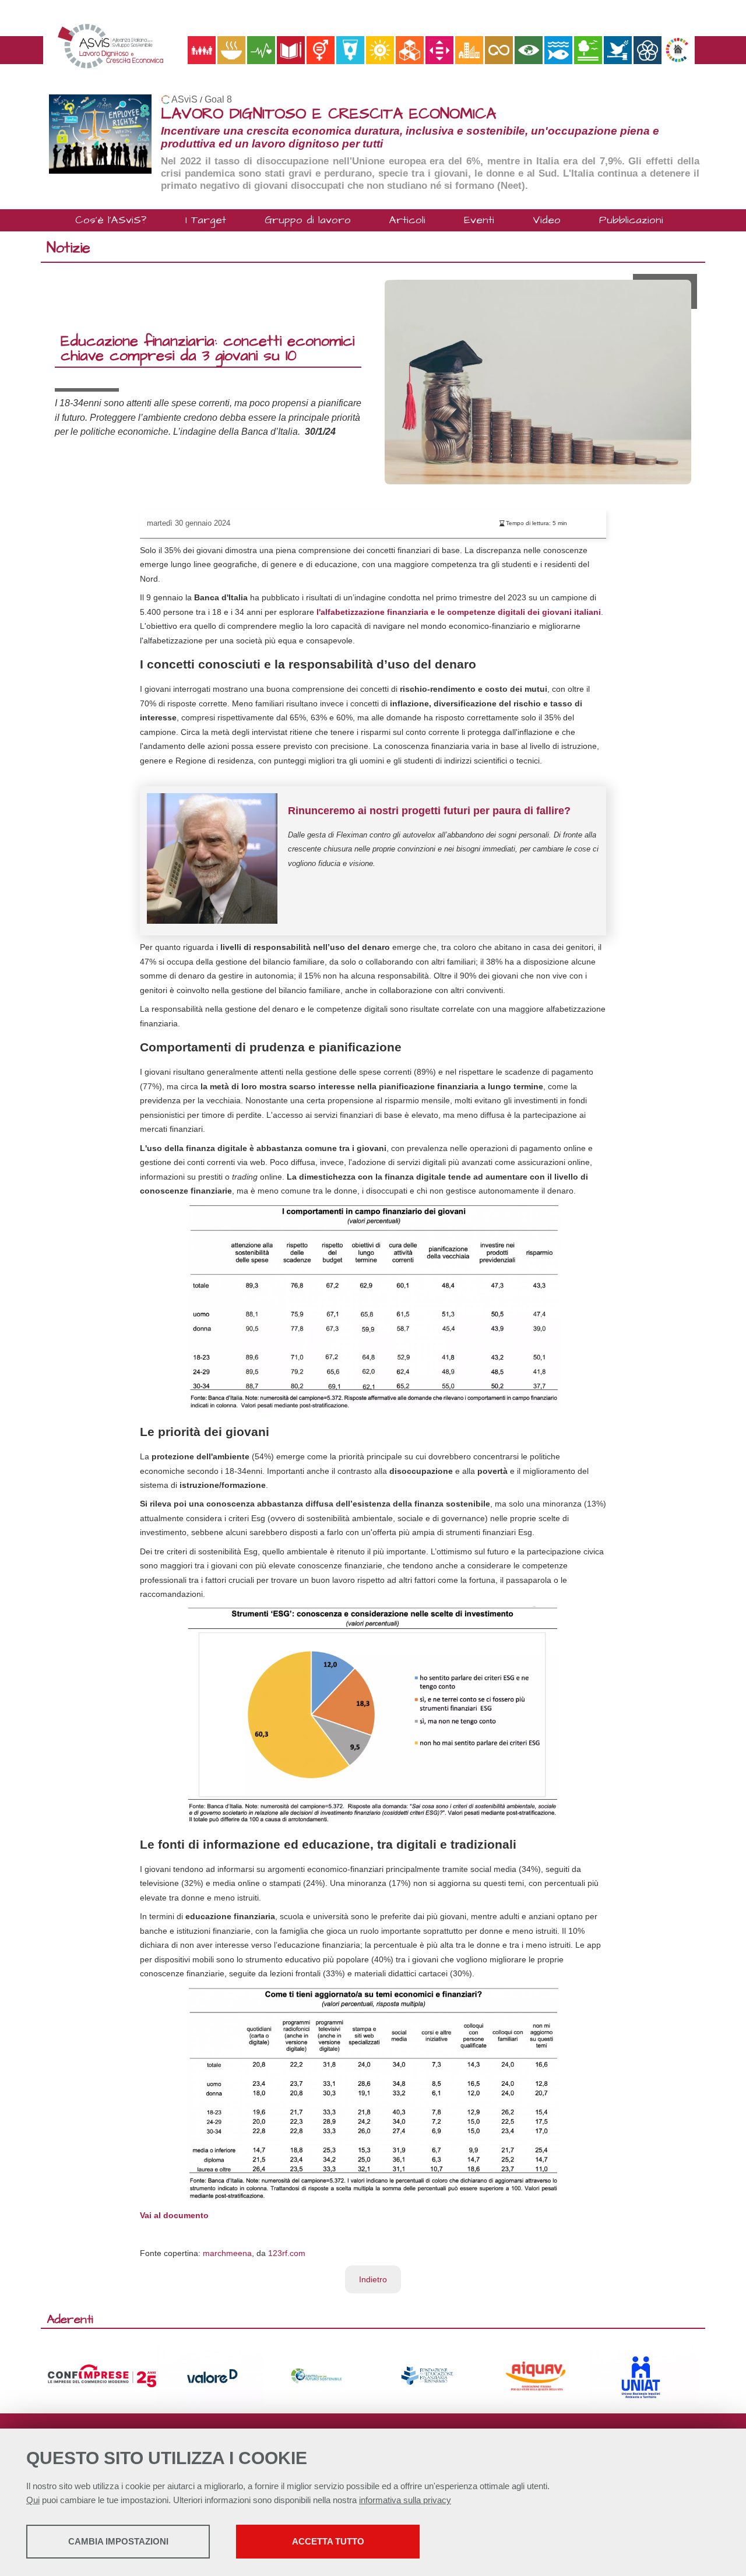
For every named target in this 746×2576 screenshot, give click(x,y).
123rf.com (287, 2253)
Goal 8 (218, 99)
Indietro (373, 2279)
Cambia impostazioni (118, 2541)
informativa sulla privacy (405, 2500)
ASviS (184, 99)
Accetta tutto (328, 2541)
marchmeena (227, 2253)
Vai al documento (175, 2215)
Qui (33, 2500)
